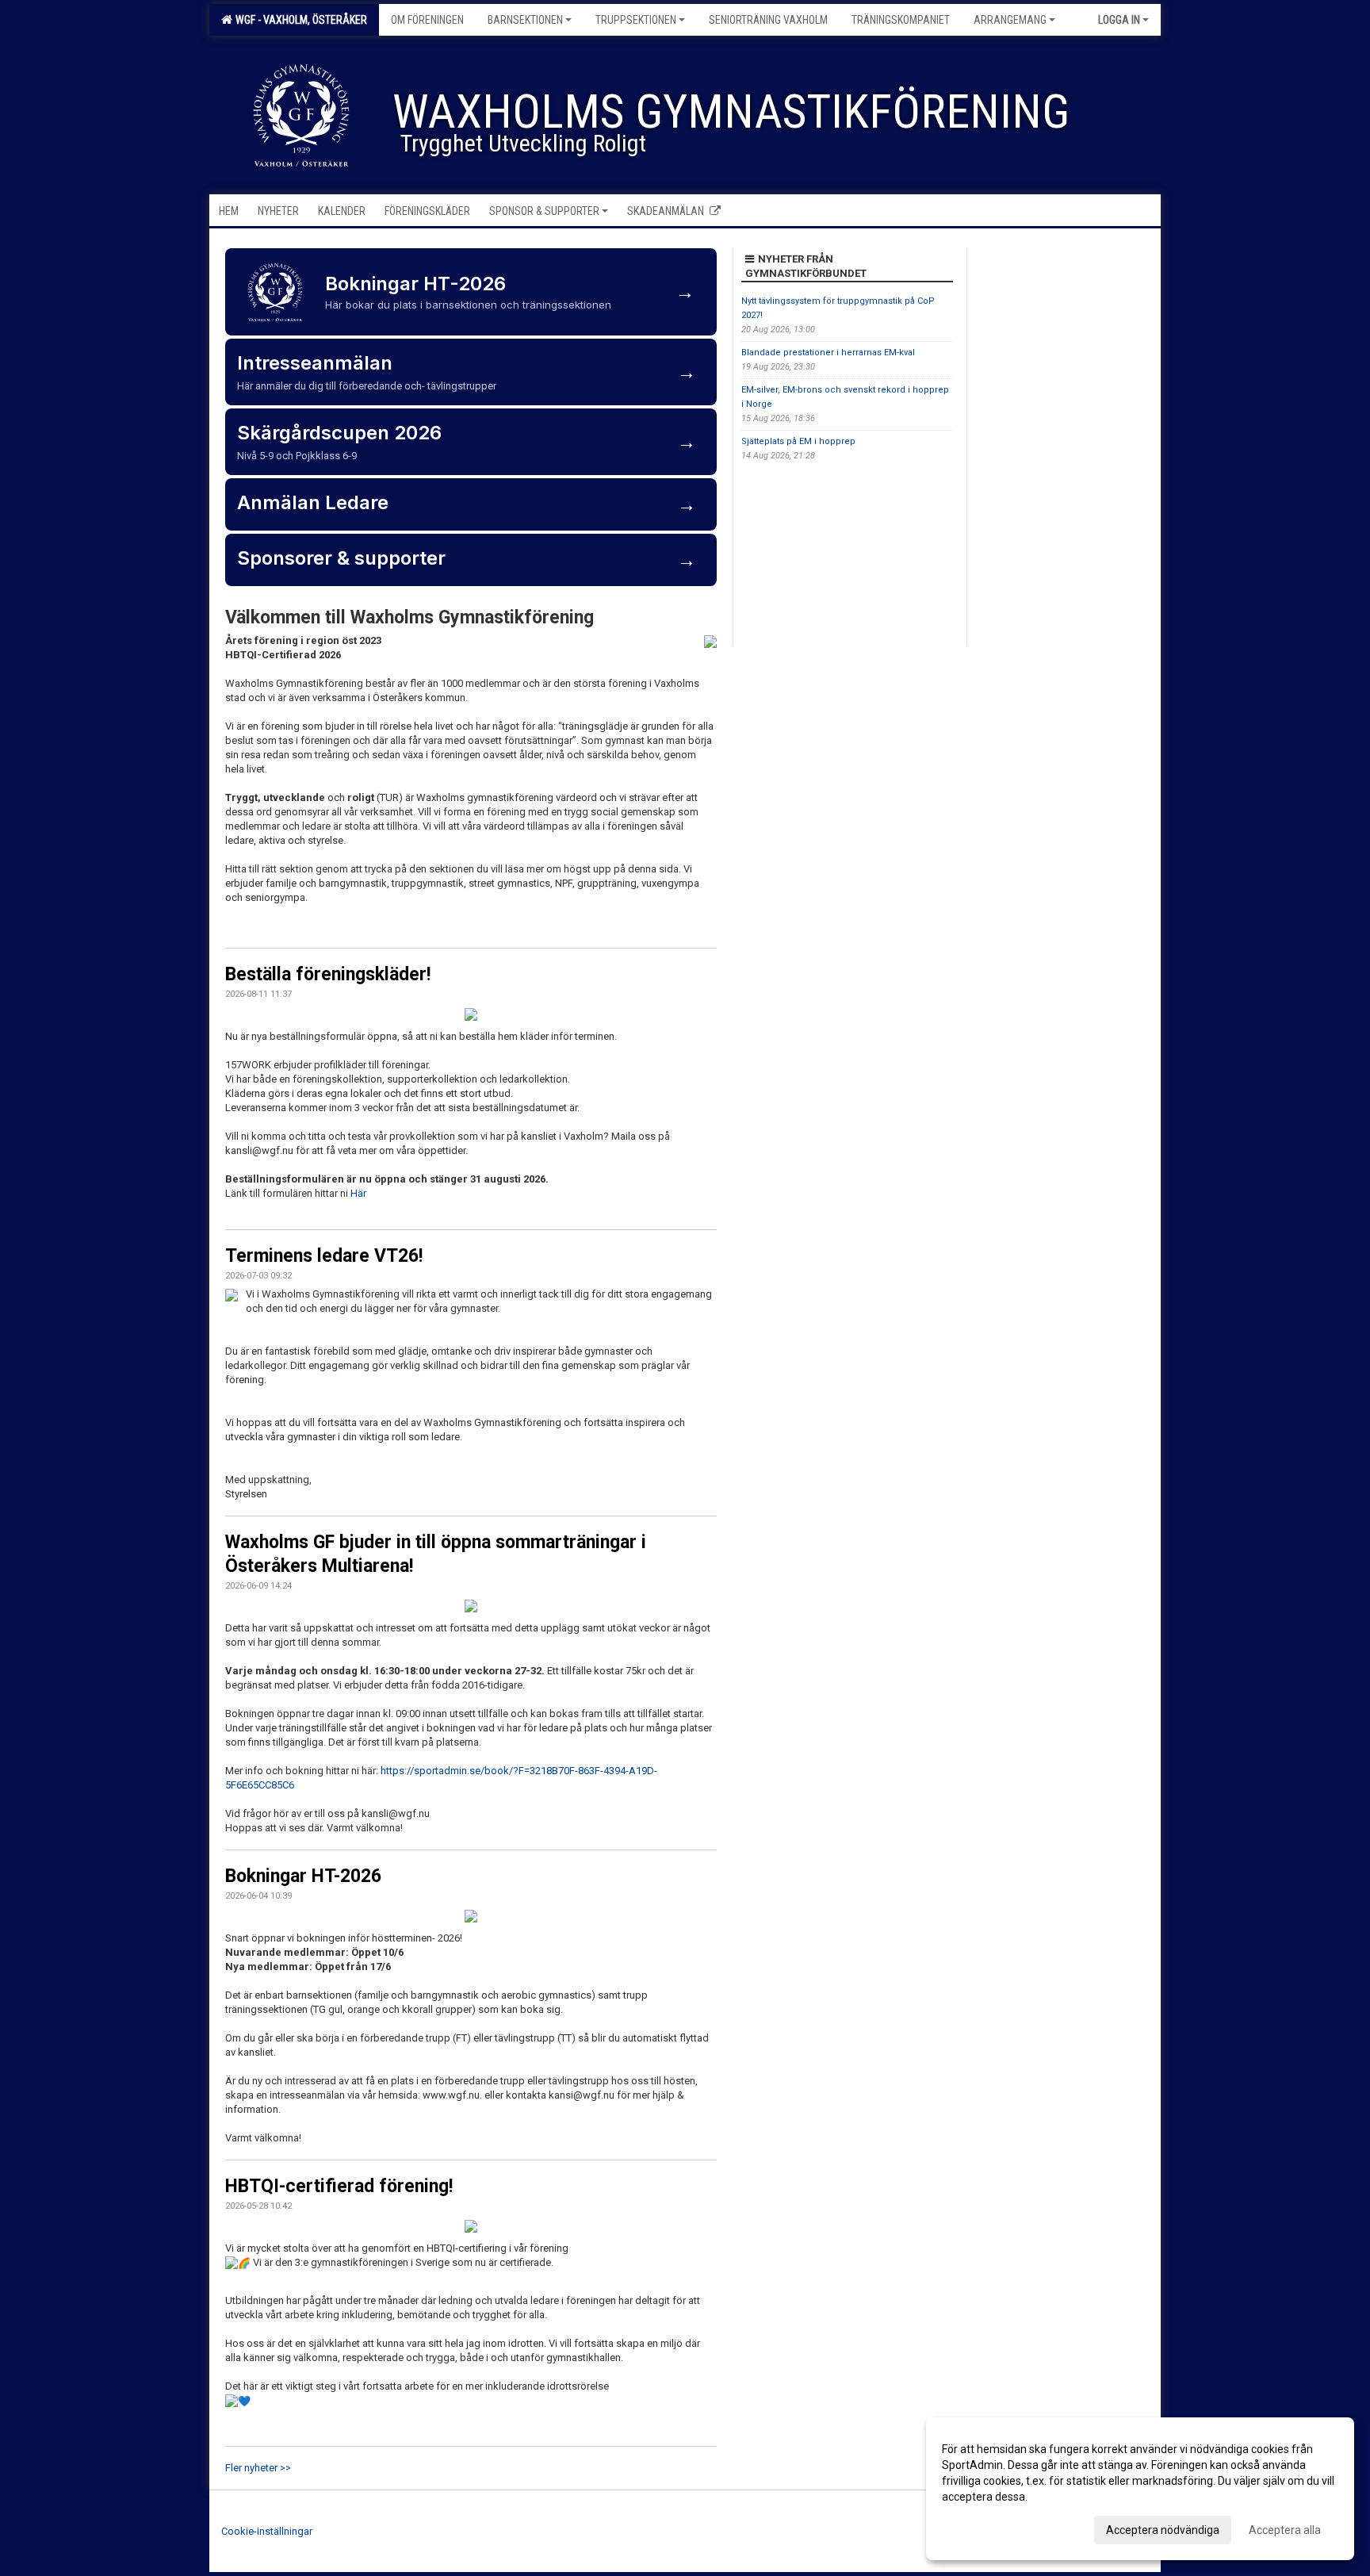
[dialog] (1140, 2489)
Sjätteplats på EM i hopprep (798, 441)
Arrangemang (1010, 20)
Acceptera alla (1285, 2530)
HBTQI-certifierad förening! (339, 2186)
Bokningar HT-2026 (303, 1876)
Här (358, 1193)
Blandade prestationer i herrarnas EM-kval (828, 353)
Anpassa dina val (984, 2528)
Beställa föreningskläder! (328, 974)
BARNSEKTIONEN (525, 20)
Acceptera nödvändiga (1163, 2530)
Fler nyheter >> (258, 2468)
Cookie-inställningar (267, 2531)
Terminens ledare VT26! (324, 1256)
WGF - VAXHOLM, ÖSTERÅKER (299, 20)
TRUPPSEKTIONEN (636, 20)
